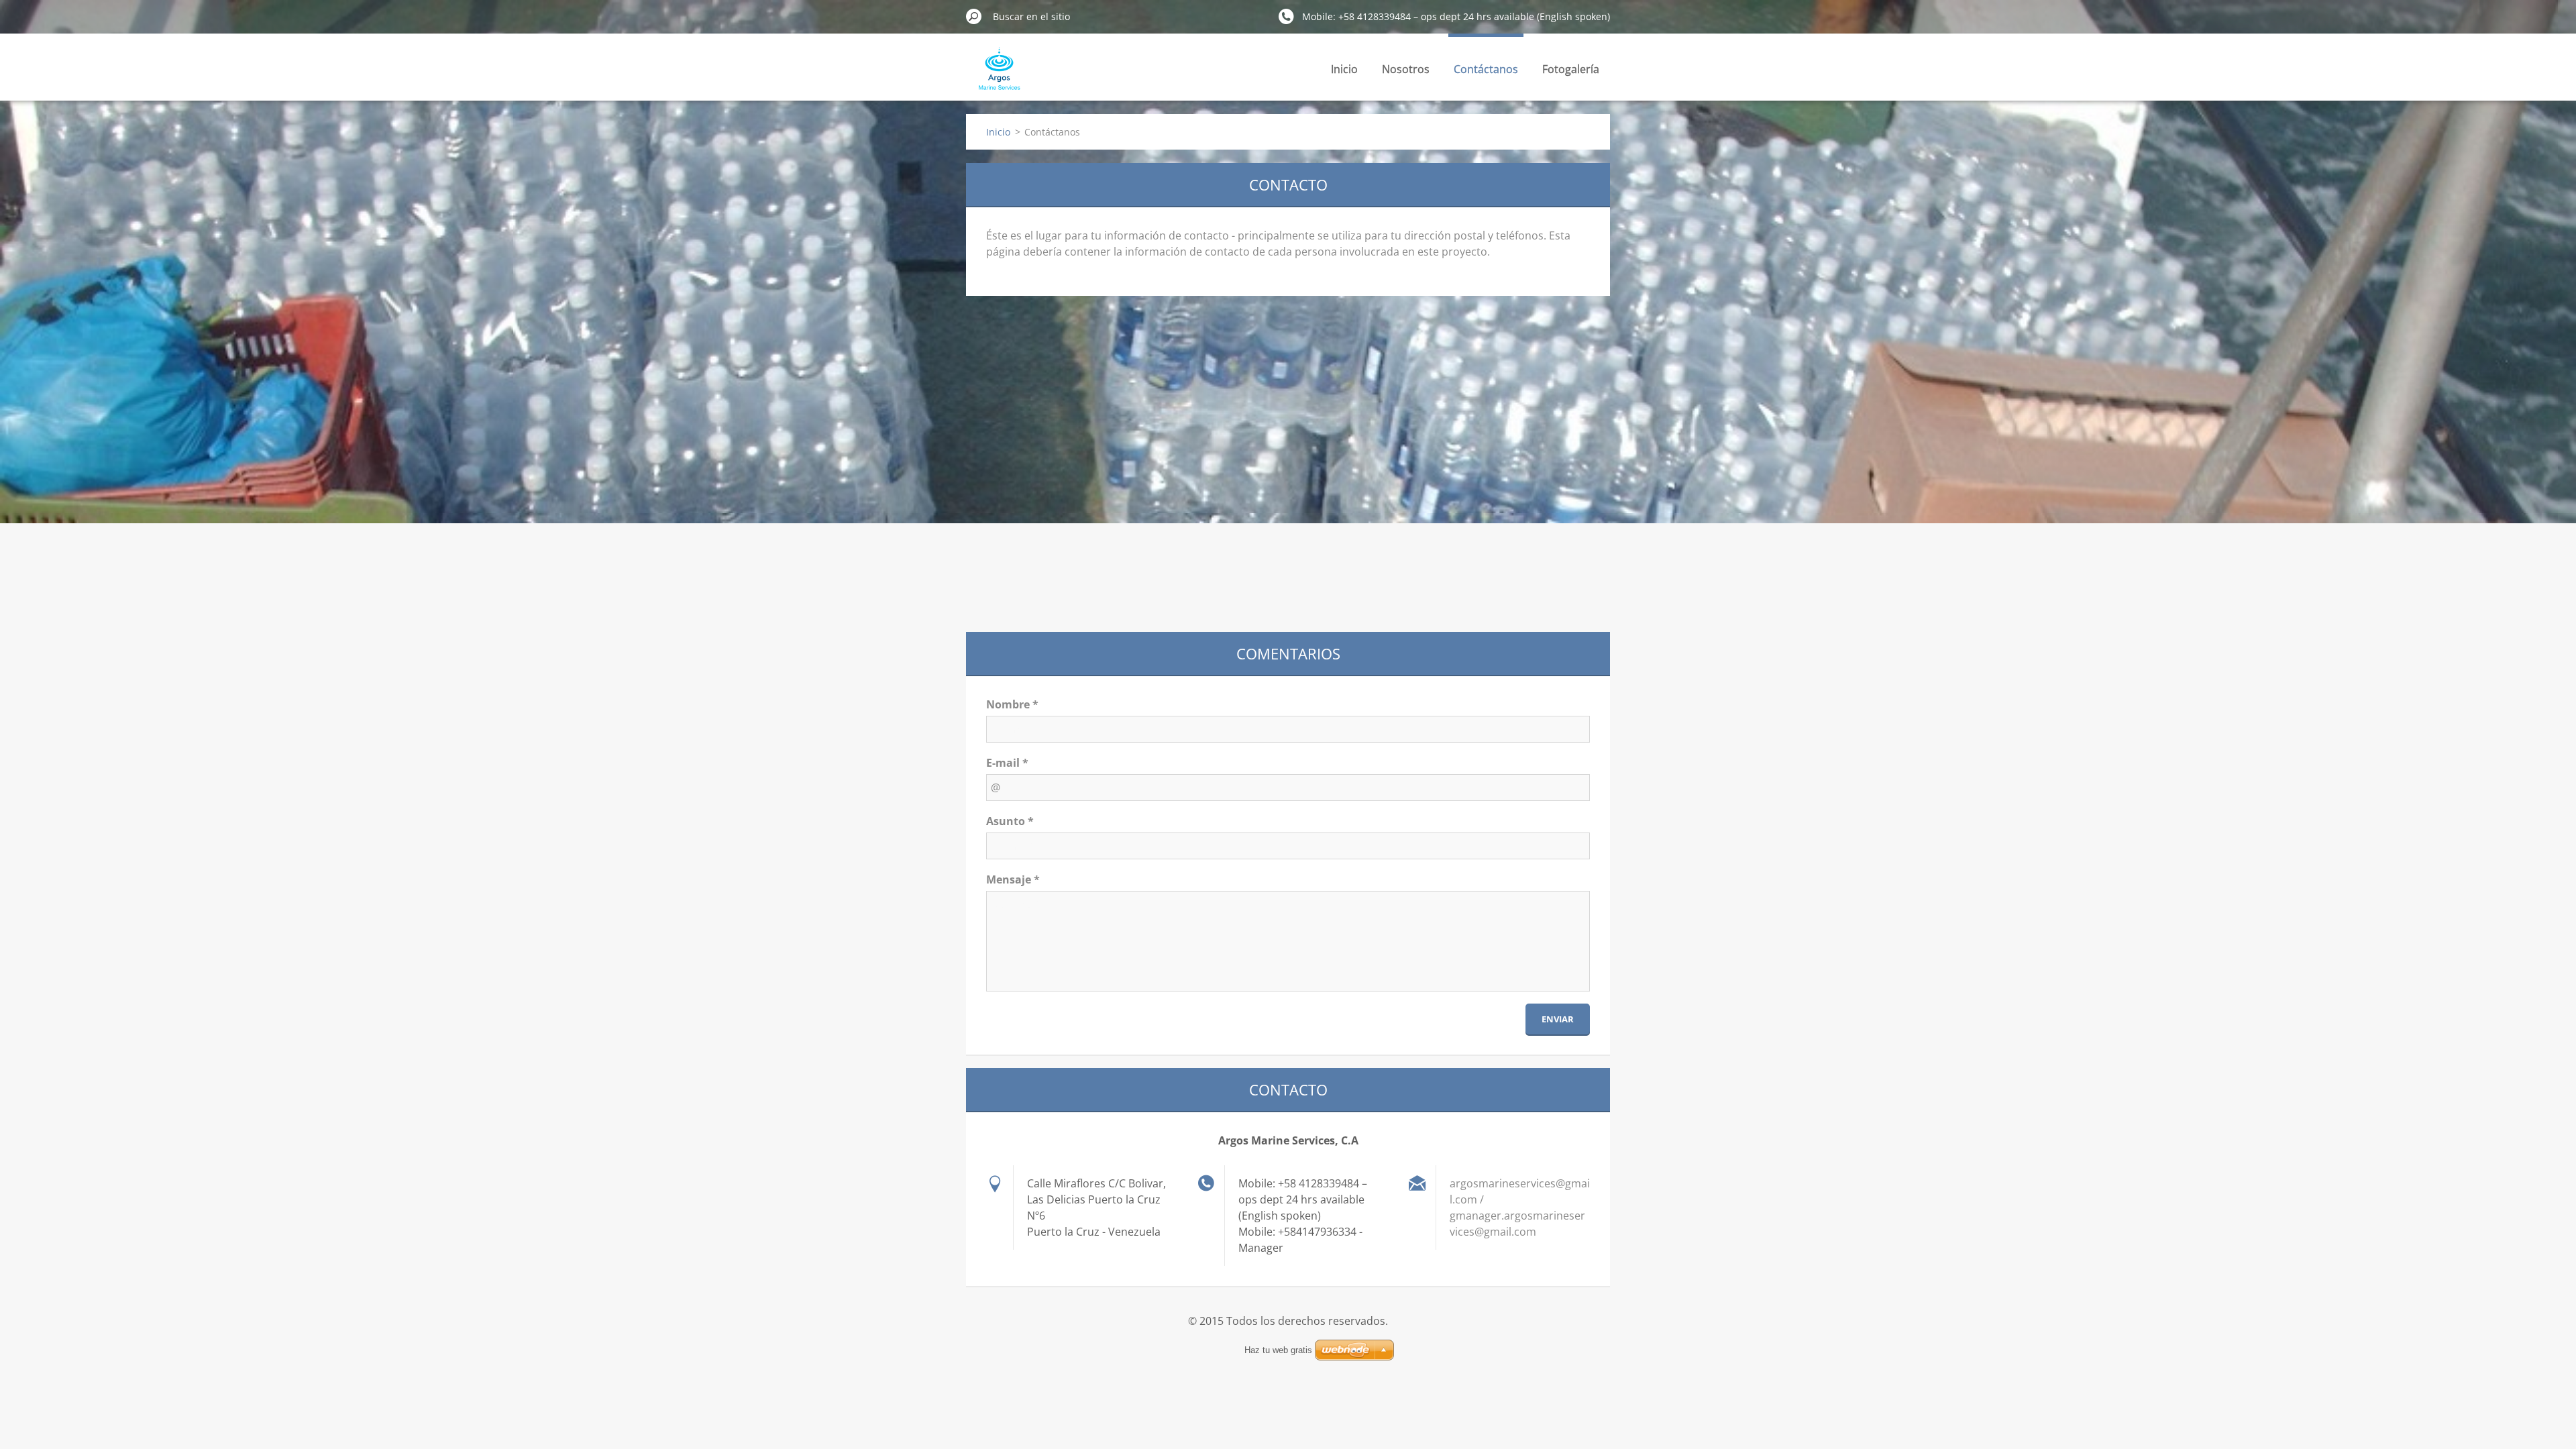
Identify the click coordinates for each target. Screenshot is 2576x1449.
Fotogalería (1571, 69)
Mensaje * (1013, 879)
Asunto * (1010, 821)
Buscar (974, 16)
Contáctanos (1486, 69)
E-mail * (1007, 763)
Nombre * (1012, 704)
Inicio (1344, 69)
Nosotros (1406, 69)
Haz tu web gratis (1278, 1350)
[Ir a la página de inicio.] (997, 76)
